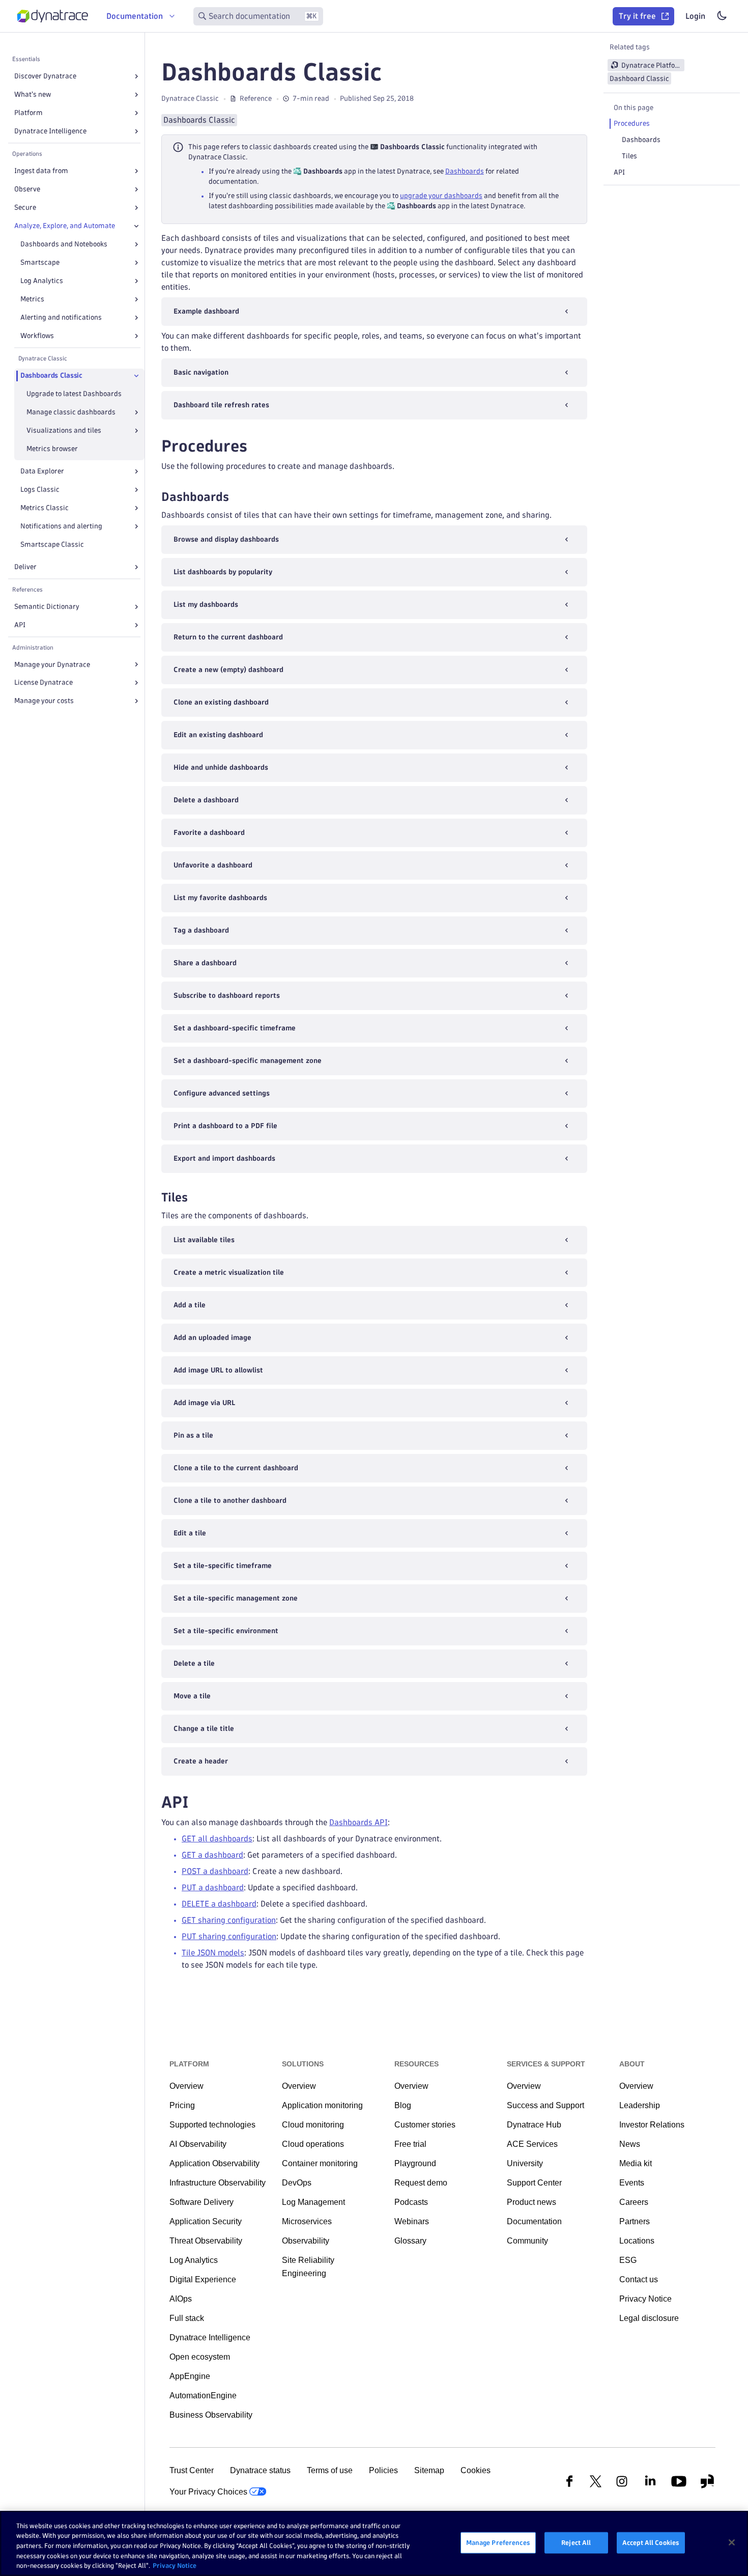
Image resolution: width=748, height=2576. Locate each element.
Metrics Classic (45, 508)
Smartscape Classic (52, 544)
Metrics (32, 299)
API (20, 625)
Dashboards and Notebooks (64, 244)
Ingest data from (41, 171)
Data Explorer (42, 471)
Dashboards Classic (51, 375)
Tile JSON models (213, 1953)
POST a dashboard (215, 1871)
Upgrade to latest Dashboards (74, 394)
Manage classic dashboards (71, 412)
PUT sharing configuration (229, 1936)
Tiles (629, 156)
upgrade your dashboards (441, 196)
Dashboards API (358, 1822)
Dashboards (465, 171)
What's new (33, 94)
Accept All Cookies (651, 2542)
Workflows (37, 336)
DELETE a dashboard (219, 1904)
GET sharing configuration (229, 1920)
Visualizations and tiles (64, 430)
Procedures (632, 123)
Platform (28, 113)
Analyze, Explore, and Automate (65, 226)
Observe (27, 189)
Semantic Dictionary (47, 607)
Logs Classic (40, 489)
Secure (25, 207)
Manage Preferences (498, 2542)
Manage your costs (44, 701)
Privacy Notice (175, 2565)
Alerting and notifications (61, 317)
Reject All (576, 2542)
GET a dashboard (212, 1855)
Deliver (25, 567)
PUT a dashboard (213, 1887)
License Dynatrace (44, 682)
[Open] (136, 76)
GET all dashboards (217, 1839)
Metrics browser (52, 449)
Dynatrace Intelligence (50, 131)
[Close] (136, 226)
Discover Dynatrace (45, 76)
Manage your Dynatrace (52, 665)
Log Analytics (42, 281)
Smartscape (40, 262)
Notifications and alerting (61, 526)
